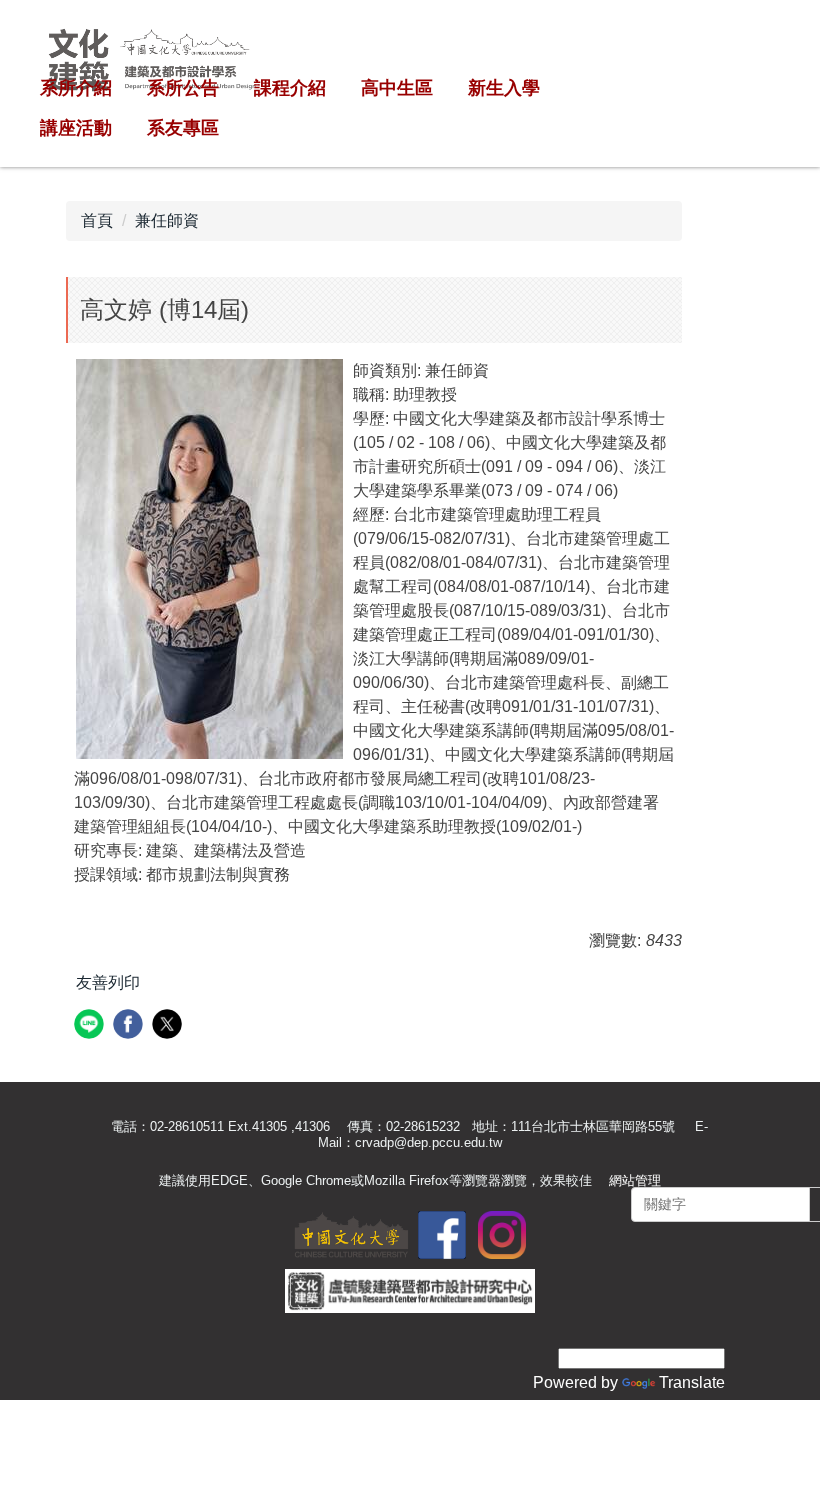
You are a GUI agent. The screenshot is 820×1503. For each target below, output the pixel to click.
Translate (692, 1382)
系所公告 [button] (183, 88)
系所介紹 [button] (76, 88)
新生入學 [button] (504, 88)
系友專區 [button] (183, 128)
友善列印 (108, 982)
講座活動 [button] (76, 128)
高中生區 (397, 88)
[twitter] (169, 1026)
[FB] (442, 1233)
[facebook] (130, 1026)
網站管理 (635, 1180)
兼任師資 (167, 220)
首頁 (97, 220)
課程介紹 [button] (290, 88)
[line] (91, 1026)
